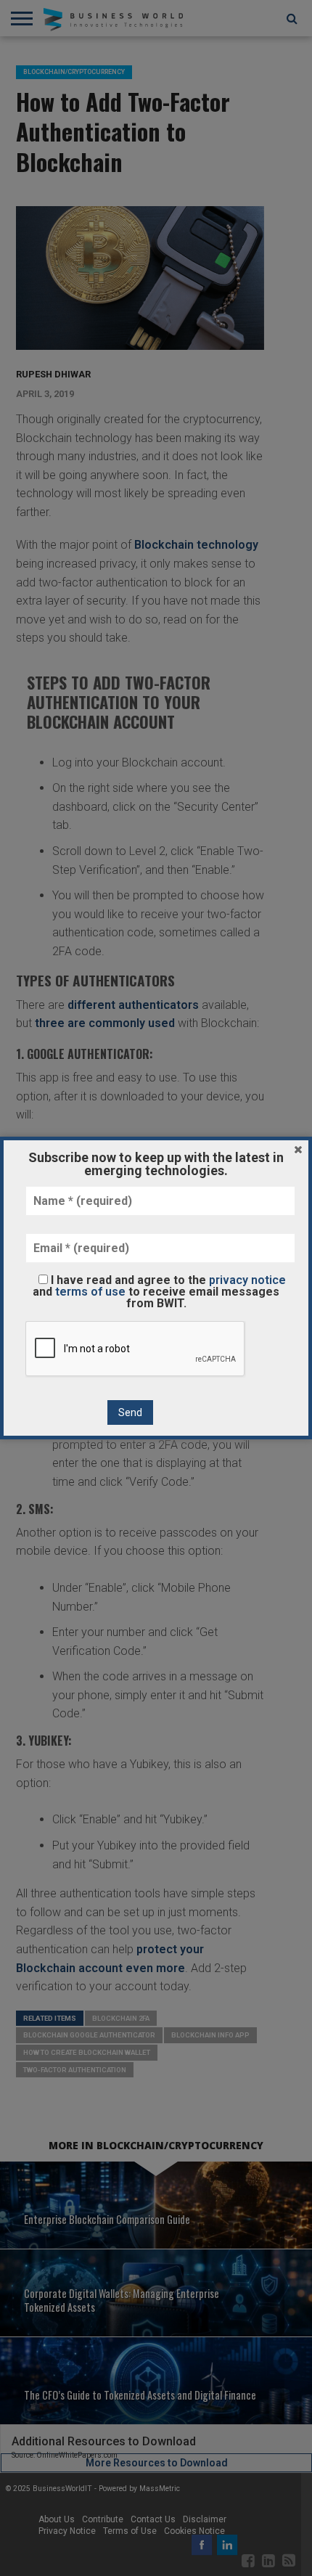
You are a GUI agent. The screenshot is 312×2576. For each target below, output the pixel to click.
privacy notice (247, 1280)
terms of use (90, 1292)
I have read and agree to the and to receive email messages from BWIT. (159, 1291)
